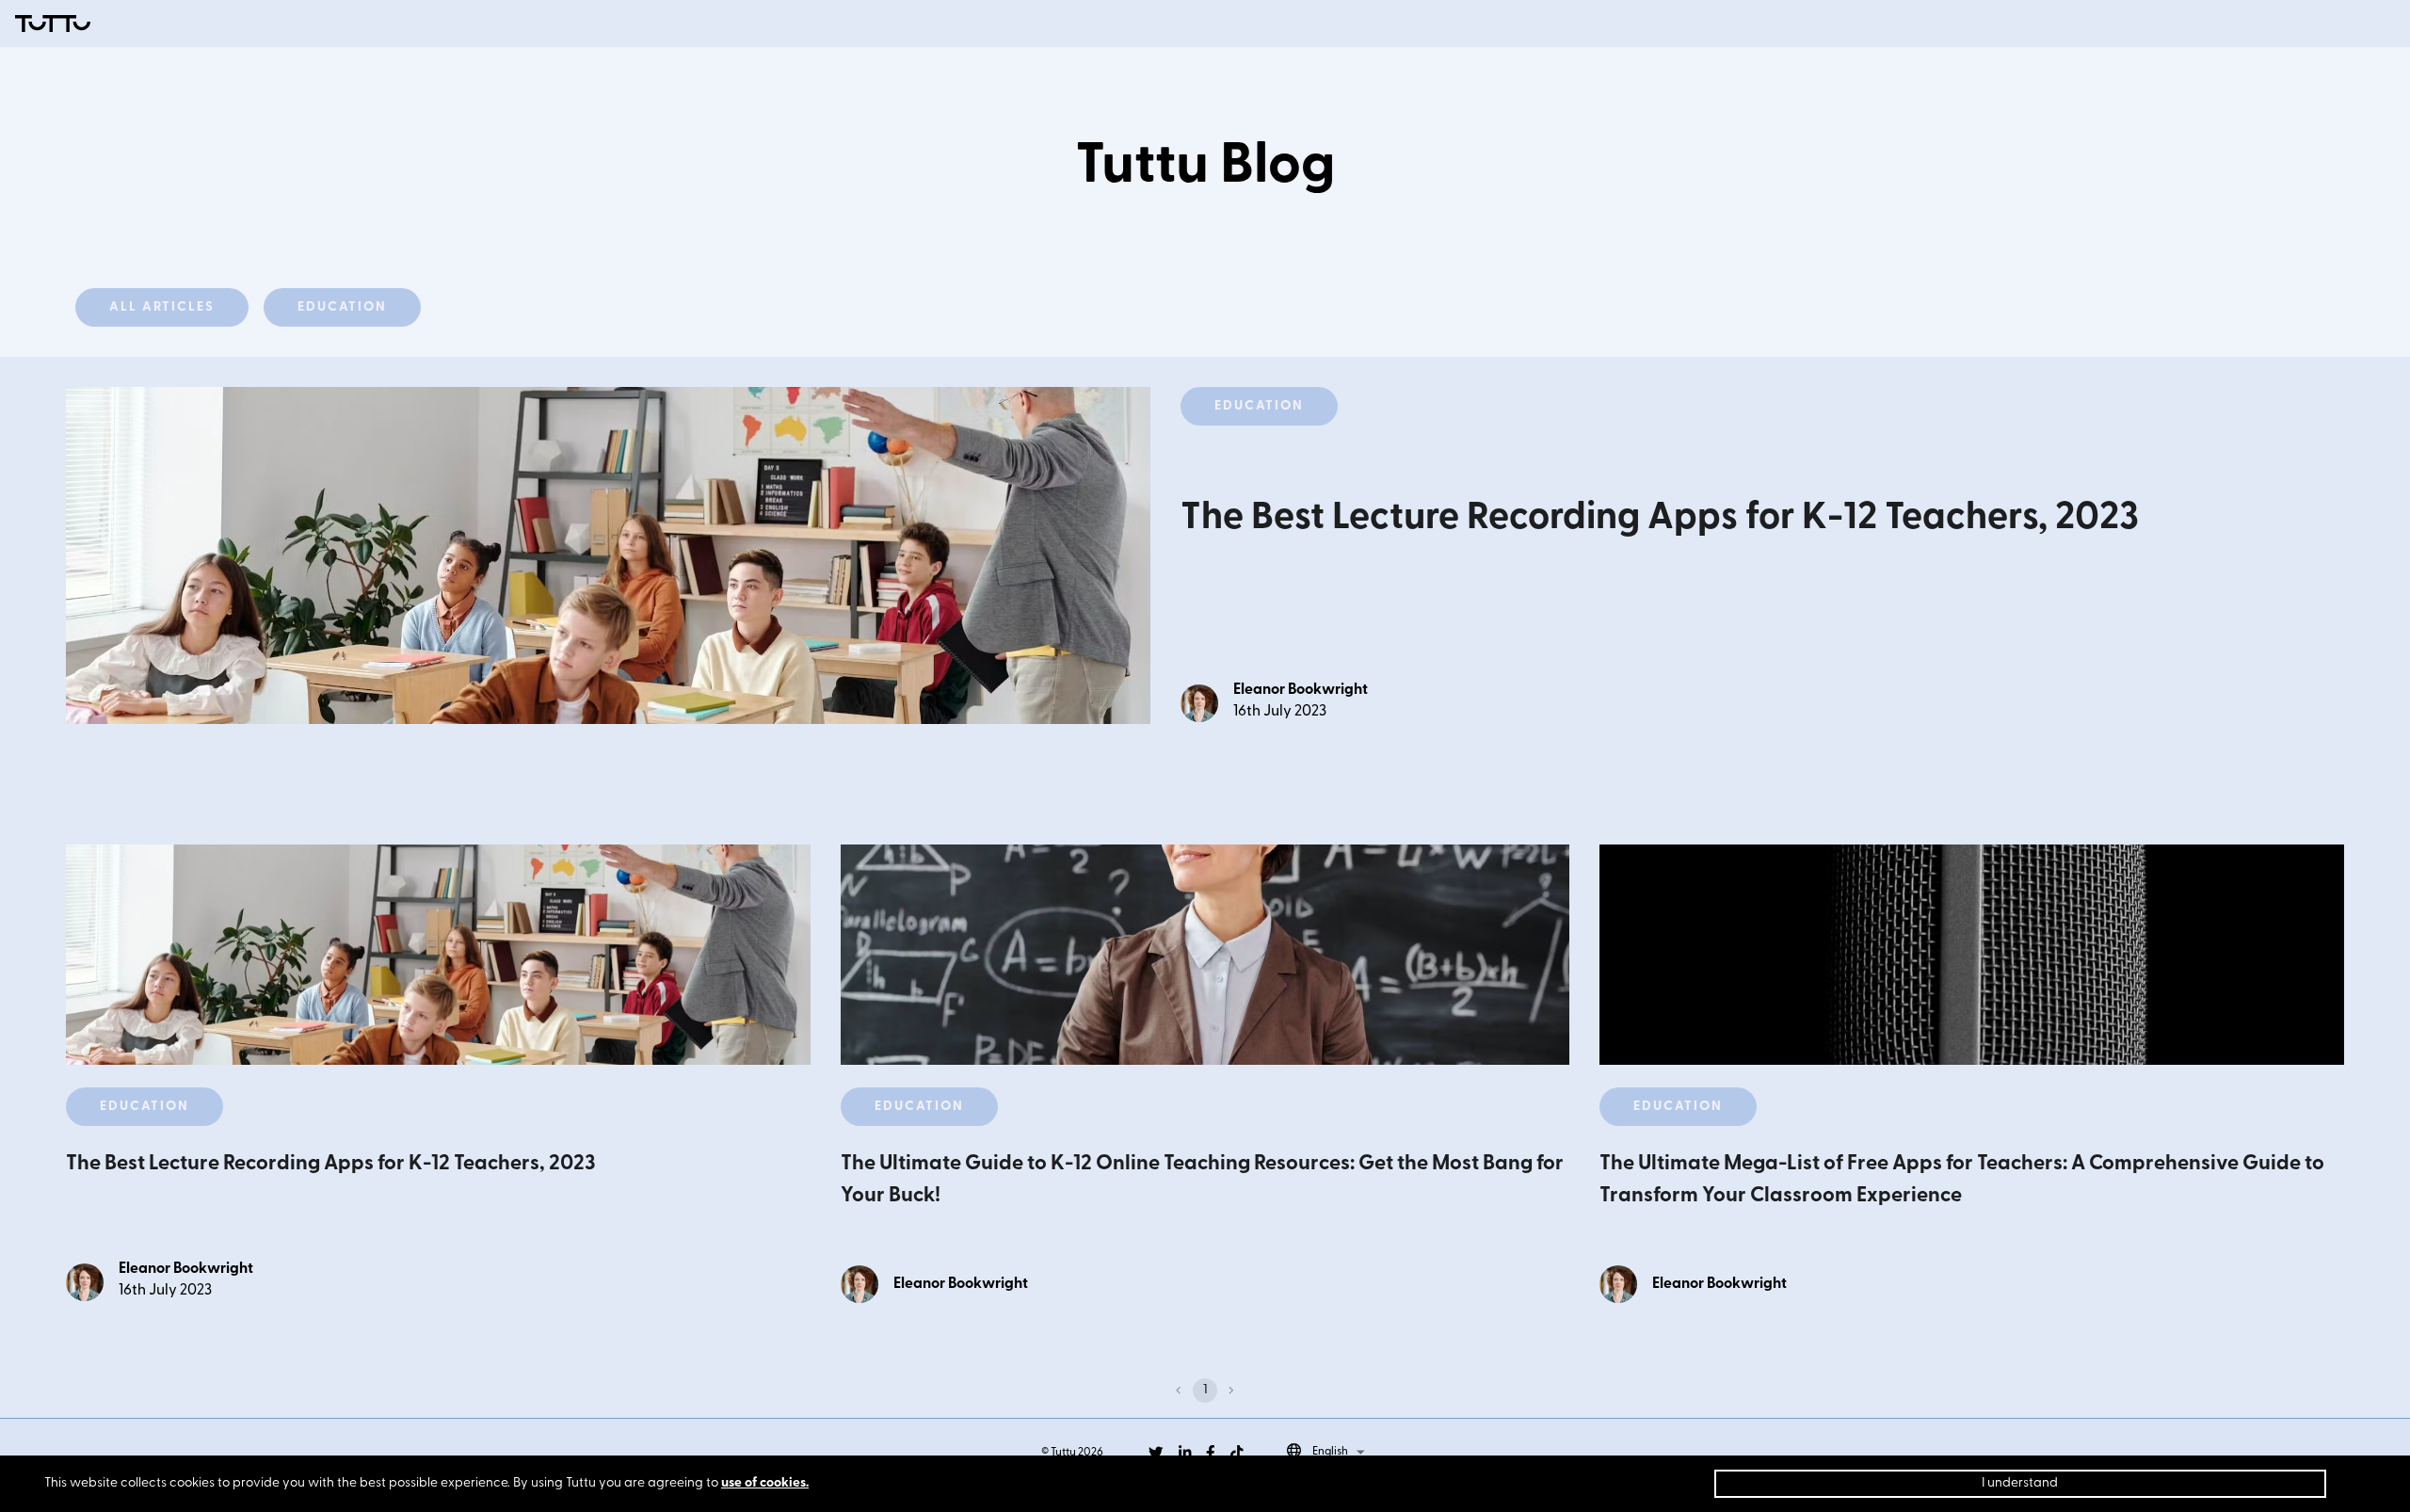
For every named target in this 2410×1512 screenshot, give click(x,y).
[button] (162, 307)
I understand (2020, 1483)
